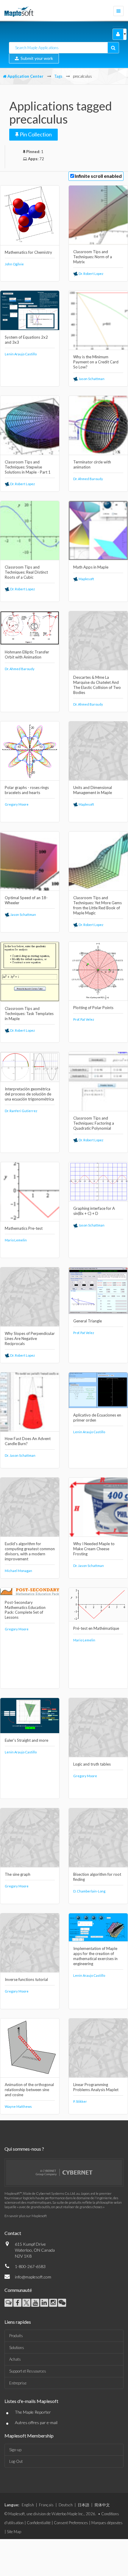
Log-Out (16, 2461)
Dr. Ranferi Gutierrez (21, 1111)
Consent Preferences (71, 2523)
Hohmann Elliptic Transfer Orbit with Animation (27, 654)
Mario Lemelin (16, 1240)
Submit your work (36, 58)
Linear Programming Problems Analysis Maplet (96, 2087)
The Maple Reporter (33, 2412)
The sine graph (18, 1874)
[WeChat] (62, 2303)
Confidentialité (39, 2523)
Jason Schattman (91, 379)
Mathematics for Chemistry (28, 252)
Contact (13, 2233)
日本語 (83, 2505)
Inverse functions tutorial (26, 1979)
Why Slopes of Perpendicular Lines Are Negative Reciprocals (30, 1338)
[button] (118, 34)
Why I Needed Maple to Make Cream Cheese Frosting (94, 1549)
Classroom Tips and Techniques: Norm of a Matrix (93, 257)
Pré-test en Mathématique (96, 1628)
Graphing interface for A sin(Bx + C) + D (94, 1211)
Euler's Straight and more (26, 1740)
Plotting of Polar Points (93, 1008)
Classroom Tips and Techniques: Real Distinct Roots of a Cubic (26, 572)
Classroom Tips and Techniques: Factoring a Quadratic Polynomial (94, 1123)
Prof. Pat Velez (84, 1019)
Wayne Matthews (18, 2106)
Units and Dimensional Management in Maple (93, 790)
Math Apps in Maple (91, 567)
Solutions (17, 2348)
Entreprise (18, 2383)
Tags (58, 76)
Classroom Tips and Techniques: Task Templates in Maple (29, 1014)
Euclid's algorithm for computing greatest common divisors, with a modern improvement (30, 1551)
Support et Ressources (28, 2371)
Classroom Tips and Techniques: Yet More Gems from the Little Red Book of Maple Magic (97, 905)
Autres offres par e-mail (36, 2422)
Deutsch (66, 2505)
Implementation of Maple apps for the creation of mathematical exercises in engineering (95, 1956)
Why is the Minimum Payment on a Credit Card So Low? (96, 362)
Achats (15, 2359)
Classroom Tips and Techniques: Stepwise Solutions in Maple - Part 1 (28, 467)
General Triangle (88, 1321)
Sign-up (15, 2450)
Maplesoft (86, 579)
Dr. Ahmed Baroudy (88, 479)
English (28, 2505)
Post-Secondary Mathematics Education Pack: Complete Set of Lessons (25, 1610)
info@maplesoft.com (33, 2277)
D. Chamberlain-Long (89, 1891)
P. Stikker (80, 2101)
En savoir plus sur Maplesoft (26, 2216)
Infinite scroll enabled (98, 176)
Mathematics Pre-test (24, 1228)
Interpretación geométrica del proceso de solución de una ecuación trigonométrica (29, 1094)
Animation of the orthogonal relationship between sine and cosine (29, 2090)
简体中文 (102, 2505)
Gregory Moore (17, 804)
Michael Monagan (18, 1571)
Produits (16, 2336)
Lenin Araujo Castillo (21, 354)
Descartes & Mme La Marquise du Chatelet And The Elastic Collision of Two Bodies (97, 685)
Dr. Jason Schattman (20, 1455)
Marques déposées (107, 2523)
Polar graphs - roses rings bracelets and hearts (27, 790)
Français (46, 2505)
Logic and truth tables (92, 1764)
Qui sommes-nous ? (24, 2149)
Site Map (14, 2532)
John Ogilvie (14, 264)
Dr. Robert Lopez (91, 274)
